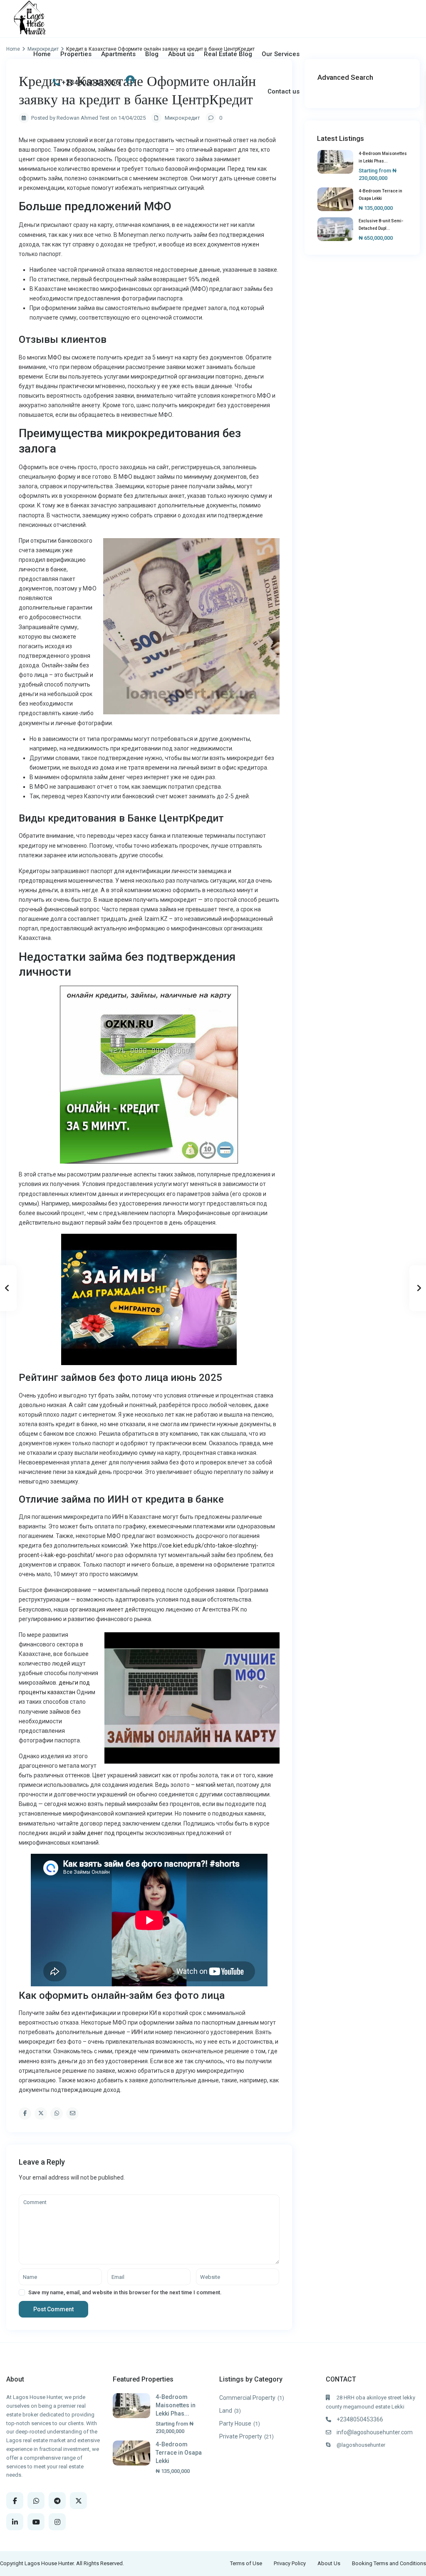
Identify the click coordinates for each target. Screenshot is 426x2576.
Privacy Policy (290, 2563)
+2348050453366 (91, 82)
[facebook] (15, 2501)
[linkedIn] (15, 2522)
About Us (329, 2563)
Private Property (241, 2436)
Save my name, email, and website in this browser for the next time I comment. (125, 2292)
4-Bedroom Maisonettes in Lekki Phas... (176, 2405)
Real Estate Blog (228, 54)
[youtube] (36, 2522)
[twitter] (78, 2501)
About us (181, 54)
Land (226, 2411)
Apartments (118, 54)
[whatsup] (36, 2501)
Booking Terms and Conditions (389, 2563)
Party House (235, 2423)
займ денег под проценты (108, 1833)
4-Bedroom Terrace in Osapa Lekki (179, 2453)
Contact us (284, 91)
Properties (76, 54)
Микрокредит (182, 118)
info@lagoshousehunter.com (375, 2432)
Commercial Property (247, 2398)
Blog (152, 54)
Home (42, 54)
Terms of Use (246, 2563)
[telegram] (57, 2501)
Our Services (281, 54)
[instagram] (57, 2522)
